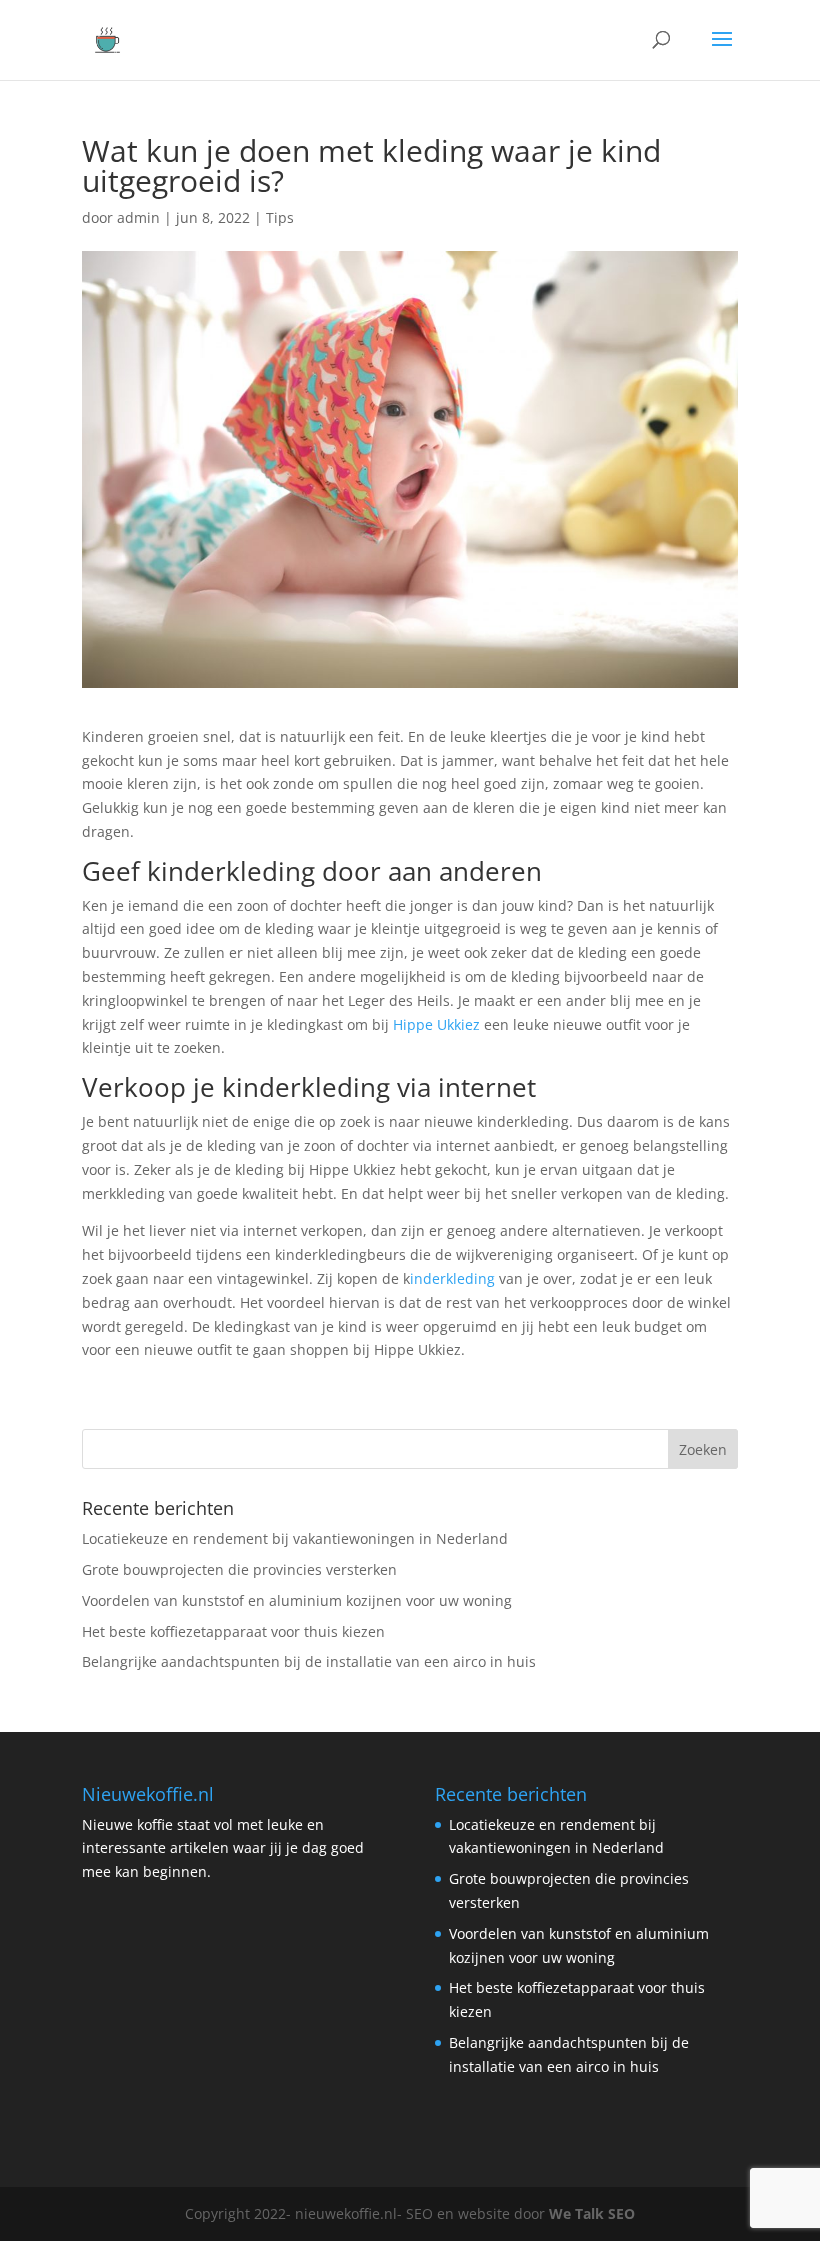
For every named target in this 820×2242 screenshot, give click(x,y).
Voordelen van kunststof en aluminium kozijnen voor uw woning (297, 1600)
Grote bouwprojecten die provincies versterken (239, 1569)
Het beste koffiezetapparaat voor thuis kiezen (233, 1631)
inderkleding (452, 1278)
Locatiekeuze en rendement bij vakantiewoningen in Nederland (295, 1538)
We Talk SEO (592, 2213)
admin (138, 217)
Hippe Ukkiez (436, 1024)
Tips (280, 217)
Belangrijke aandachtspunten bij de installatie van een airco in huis (309, 1661)
